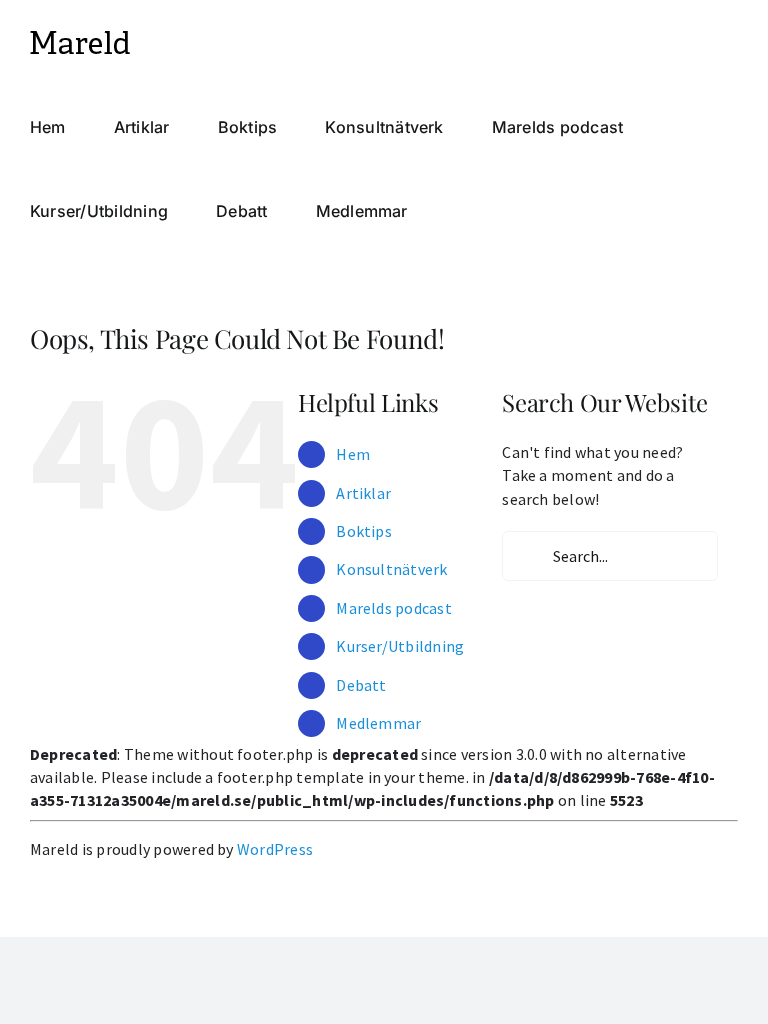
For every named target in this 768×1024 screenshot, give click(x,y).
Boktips (364, 531)
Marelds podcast (394, 608)
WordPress (275, 849)
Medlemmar (378, 723)
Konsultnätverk (391, 569)
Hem (353, 454)
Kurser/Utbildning (400, 646)
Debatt (361, 685)
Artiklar (363, 493)
